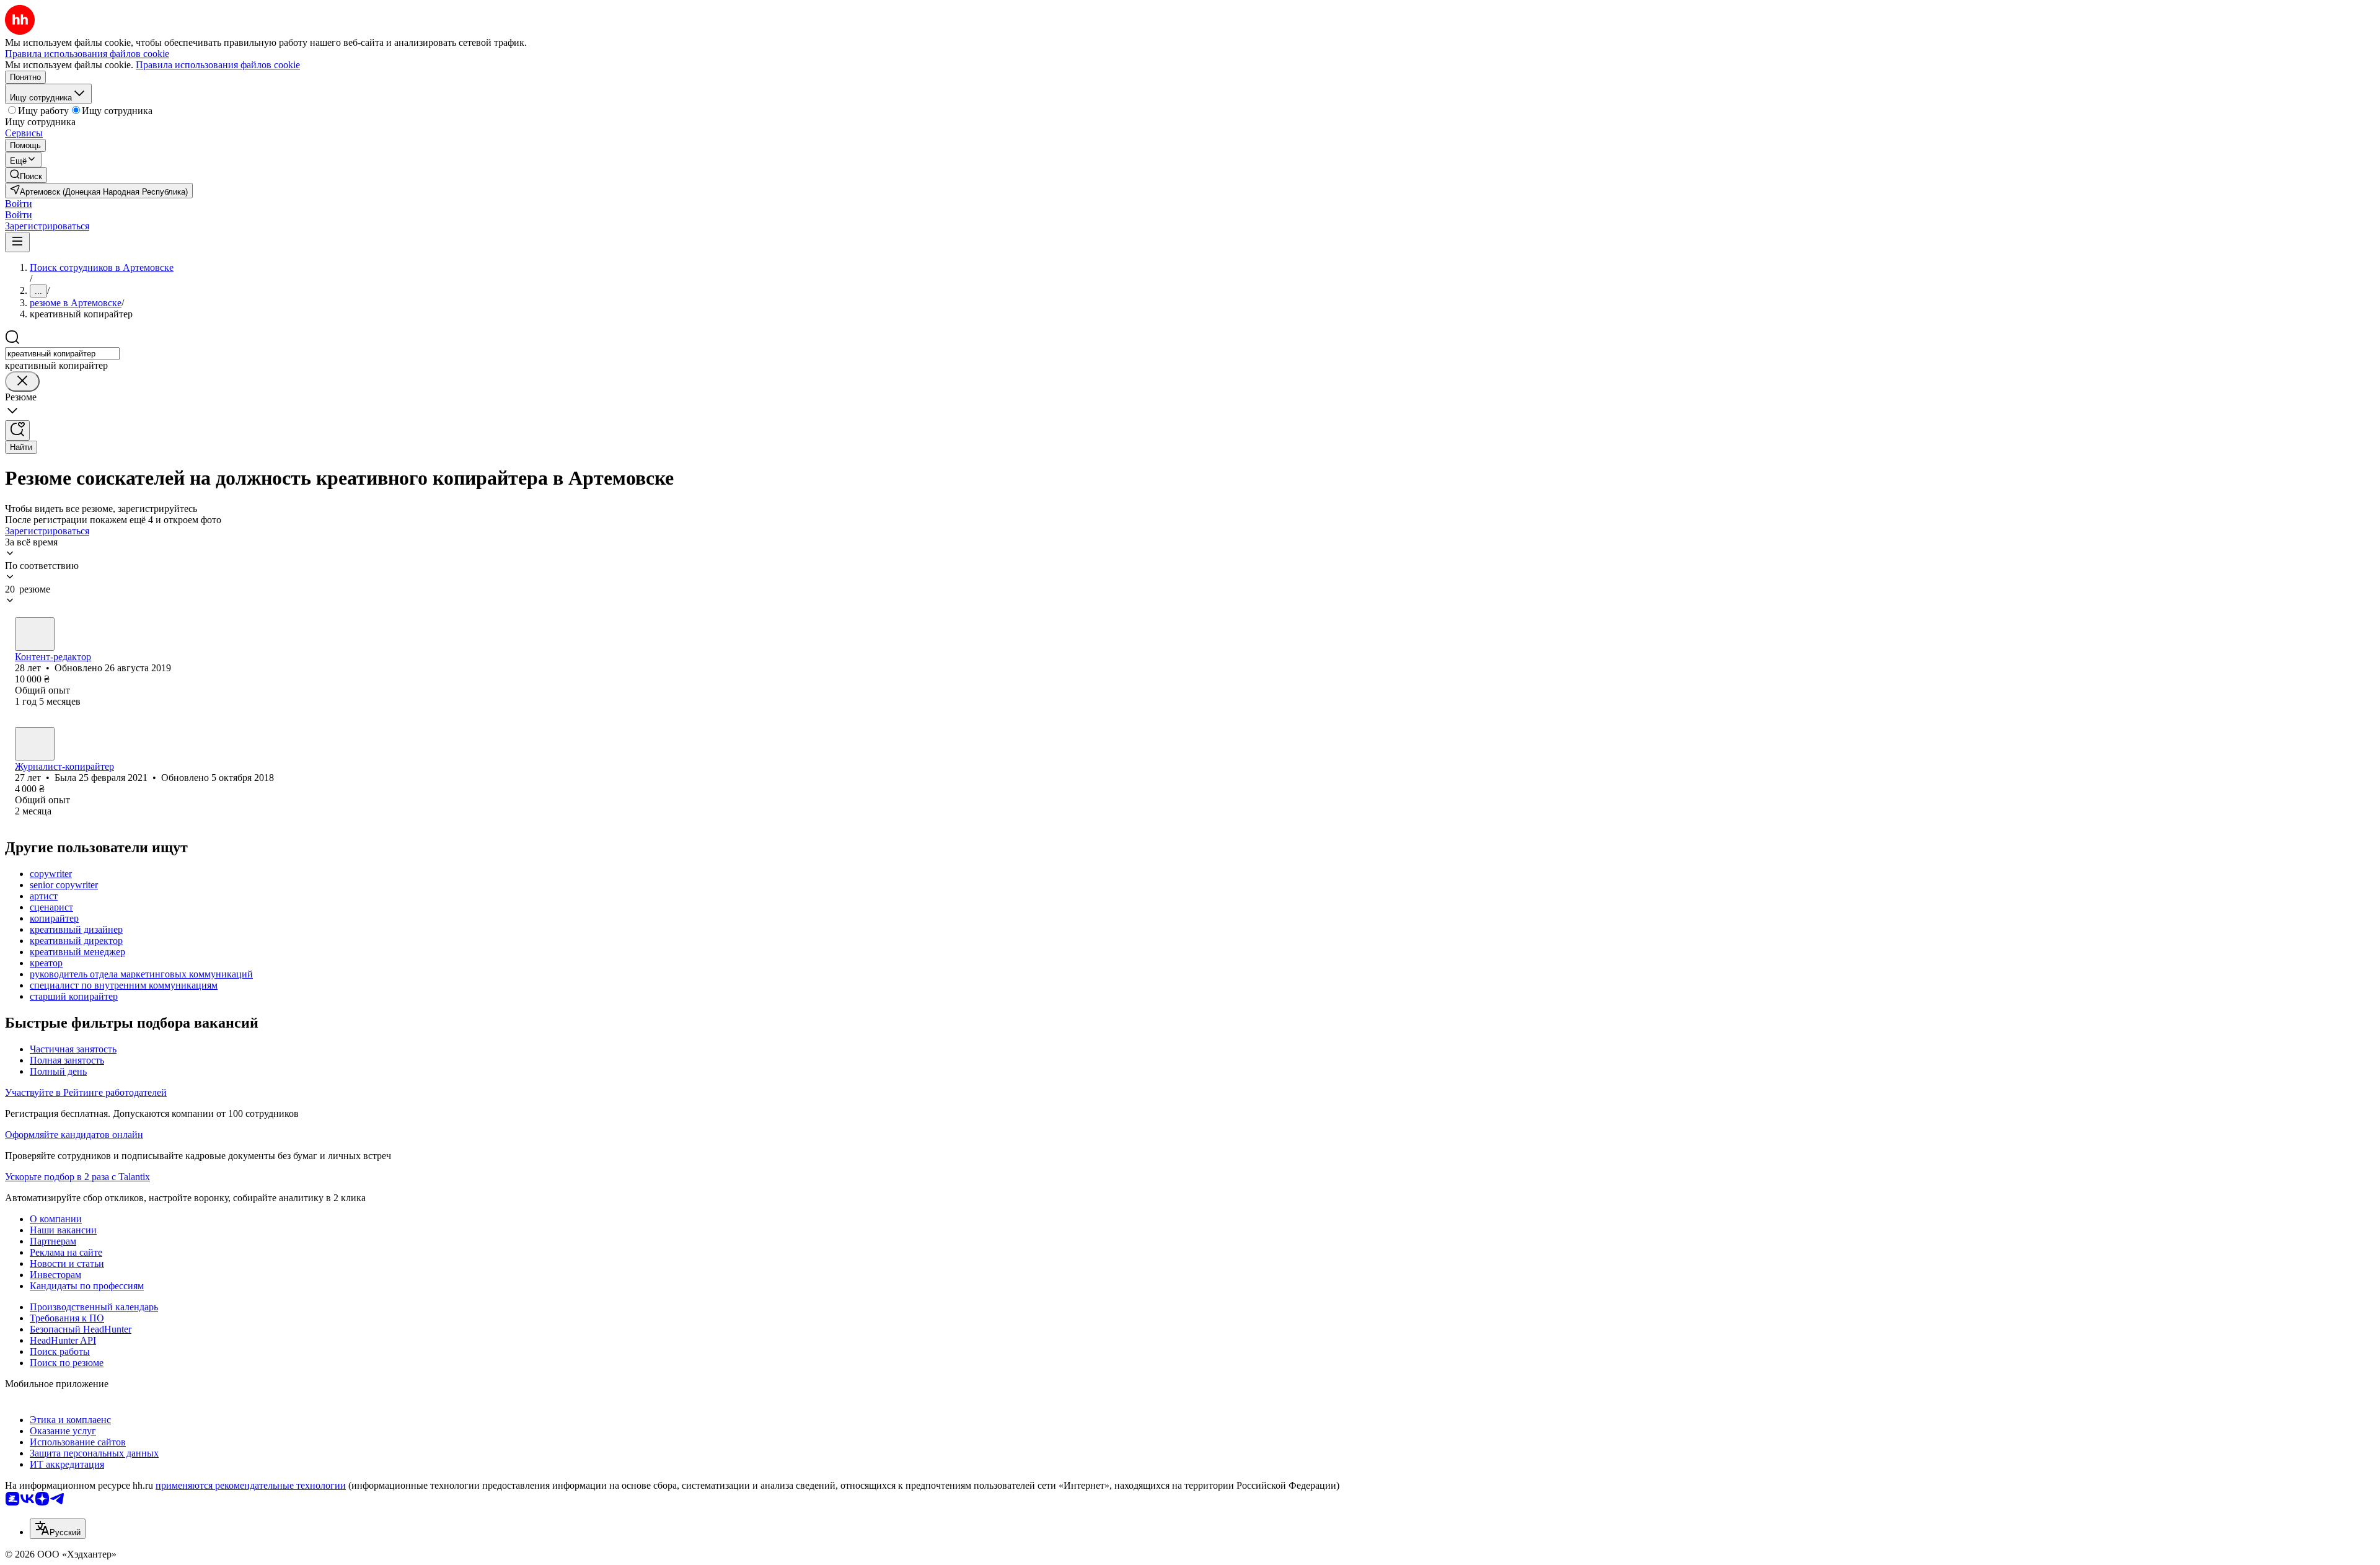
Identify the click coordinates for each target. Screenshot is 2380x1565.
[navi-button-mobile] (17, 242)
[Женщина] (35, 744)
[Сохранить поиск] (17, 430)
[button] (19, 204)
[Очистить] (22, 381)
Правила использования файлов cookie (218, 65)
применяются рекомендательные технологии (251, 1485)
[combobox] (62, 354)
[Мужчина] (35, 634)
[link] (26, 175)
